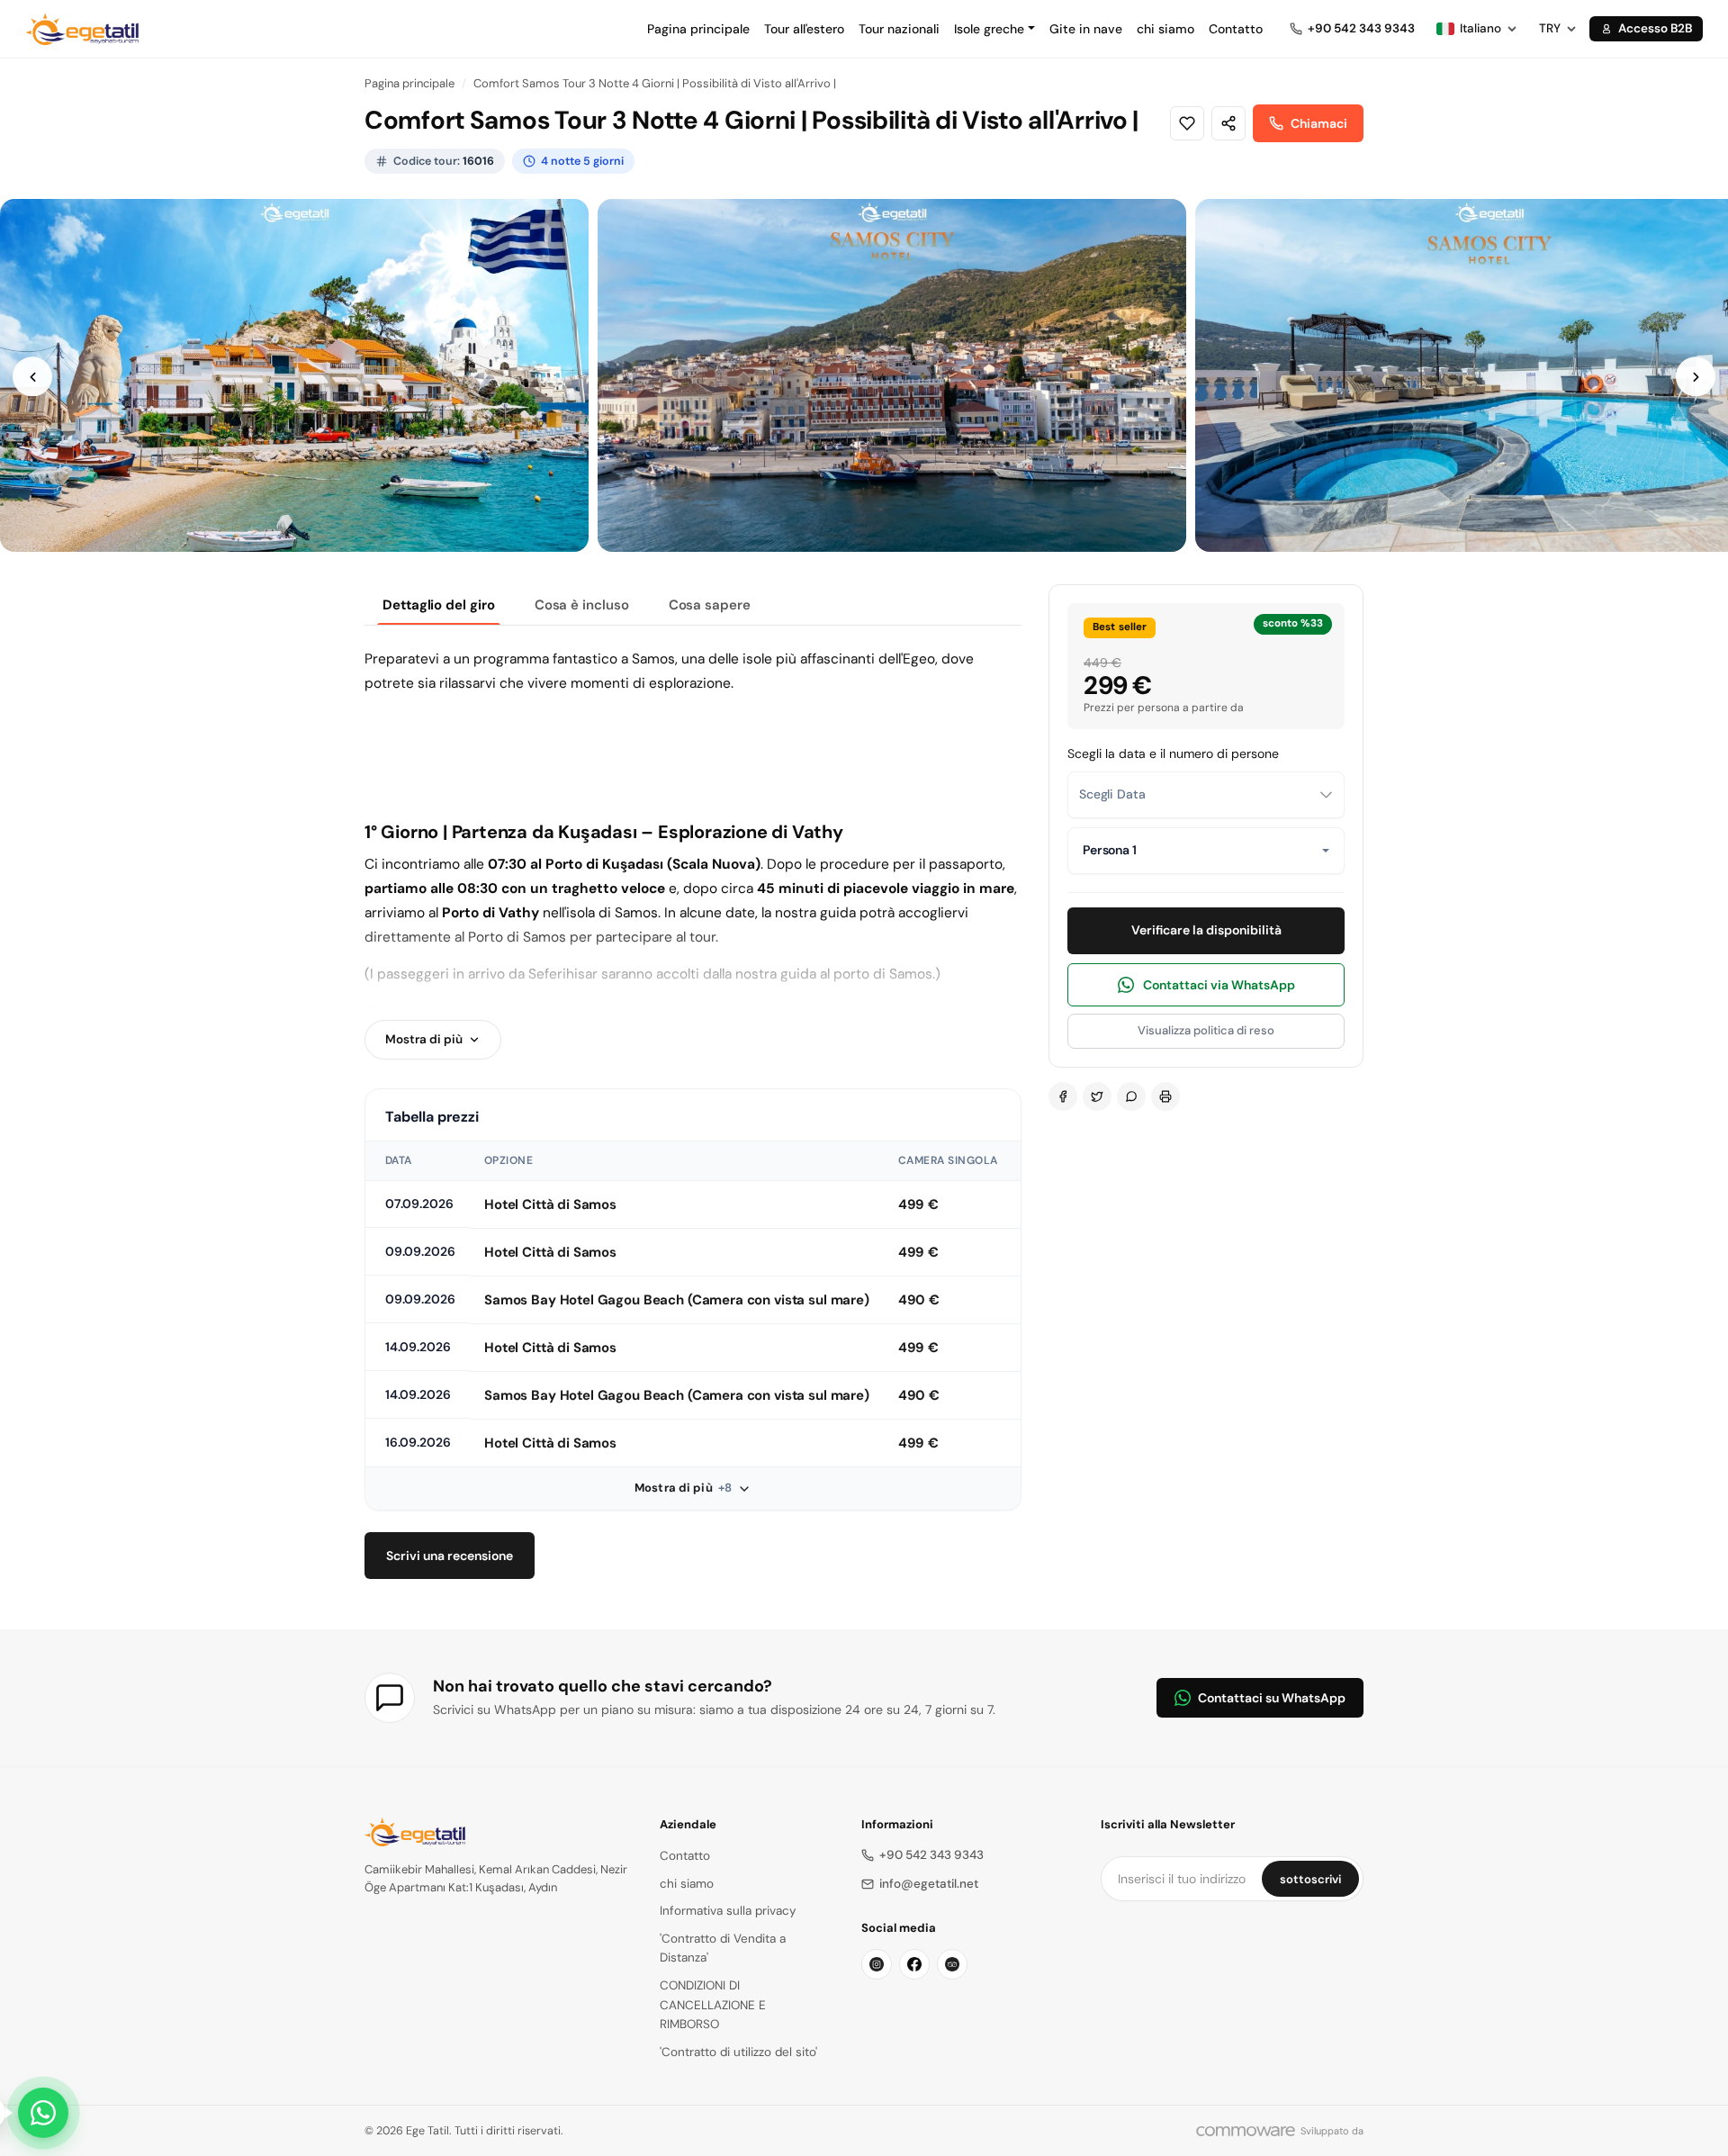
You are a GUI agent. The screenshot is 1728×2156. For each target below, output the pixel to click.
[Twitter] (1097, 1096)
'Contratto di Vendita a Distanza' (723, 1949)
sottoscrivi (1310, 1879)
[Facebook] (1063, 1096)
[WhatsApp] (1131, 1096)
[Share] (1228, 123)
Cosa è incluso (582, 605)
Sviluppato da (1332, 2131)
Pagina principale (698, 29)
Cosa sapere (710, 605)
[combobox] (1206, 795)
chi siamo (1165, 29)
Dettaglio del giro (439, 605)
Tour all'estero (804, 29)
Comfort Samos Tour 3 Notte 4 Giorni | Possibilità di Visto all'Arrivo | (655, 83)
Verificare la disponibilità (1206, 930)
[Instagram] (877, 1964)
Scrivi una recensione (450, 1556)
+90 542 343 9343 (931, 1855)
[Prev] (32, 376)
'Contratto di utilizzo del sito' (738, 2052)
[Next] (1696, 376)
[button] (994, 29)
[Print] (1165, 1096)
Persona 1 (1110, 850)
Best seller (1120, 627)
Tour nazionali (899, 29)
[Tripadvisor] (952, 1964)
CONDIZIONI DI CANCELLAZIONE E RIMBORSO (713, 2005)
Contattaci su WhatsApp (1272, 1698)
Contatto (1236, 29)
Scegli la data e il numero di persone (1173, 753)
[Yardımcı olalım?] (43, 2113)
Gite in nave (1086, 29)
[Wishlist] (1187, 123)
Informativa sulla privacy (728, 1911)
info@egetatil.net (929, 1884)
